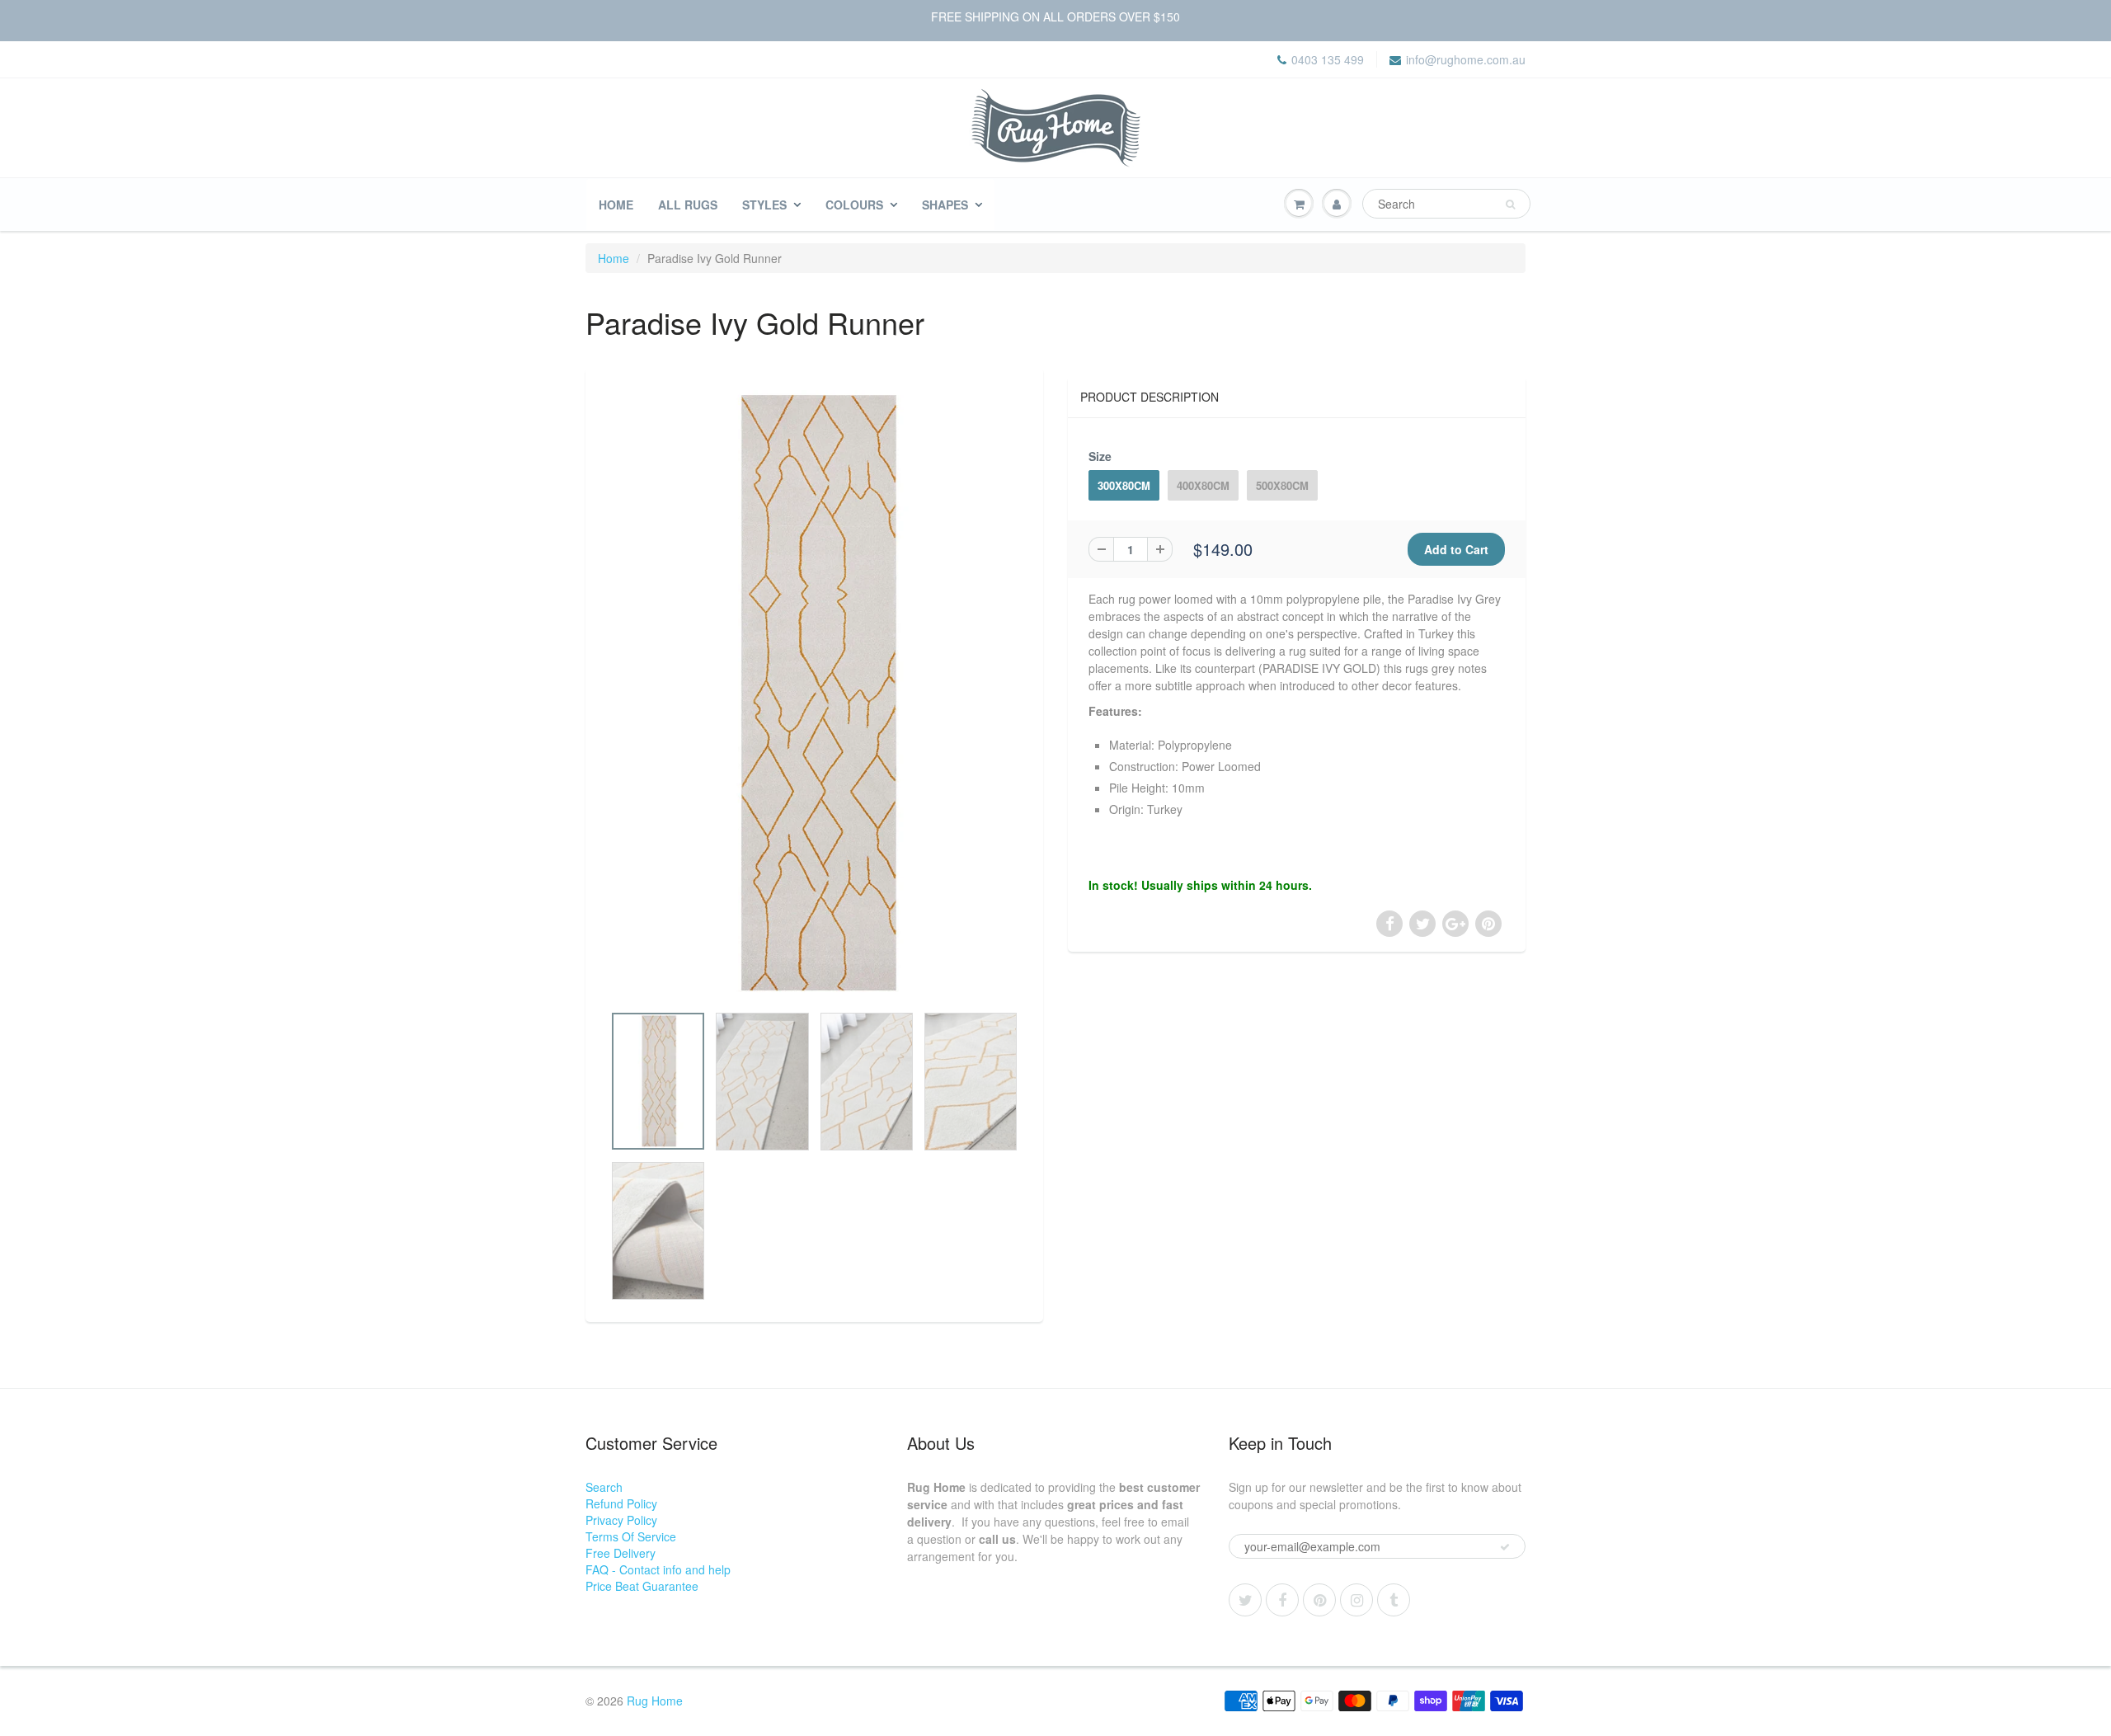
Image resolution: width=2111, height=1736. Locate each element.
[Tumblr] (1394, 1600)
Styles (764, 205)
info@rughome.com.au (1466, 59)
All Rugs (688, 205)
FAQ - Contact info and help (658, 1569)
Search (604, 1487)
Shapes (945, 205)
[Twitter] (1245, 1600)
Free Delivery (621, 1553)
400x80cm (1203, 485)
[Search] (1510, 205)
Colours (854, 205)
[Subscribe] (1505, 1547)
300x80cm (1124, 485)
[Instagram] (1356, 1600)
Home (616, 205)
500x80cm (1282, 485)
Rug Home (655, 1701)
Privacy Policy (621, 1520)
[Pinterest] (1319, 1600)
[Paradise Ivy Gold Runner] (814, 694)
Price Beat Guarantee (642, 1586)
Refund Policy (621, 1503)
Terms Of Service (631, 1536)
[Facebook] (1282, 1600)
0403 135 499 (1328, 59)
